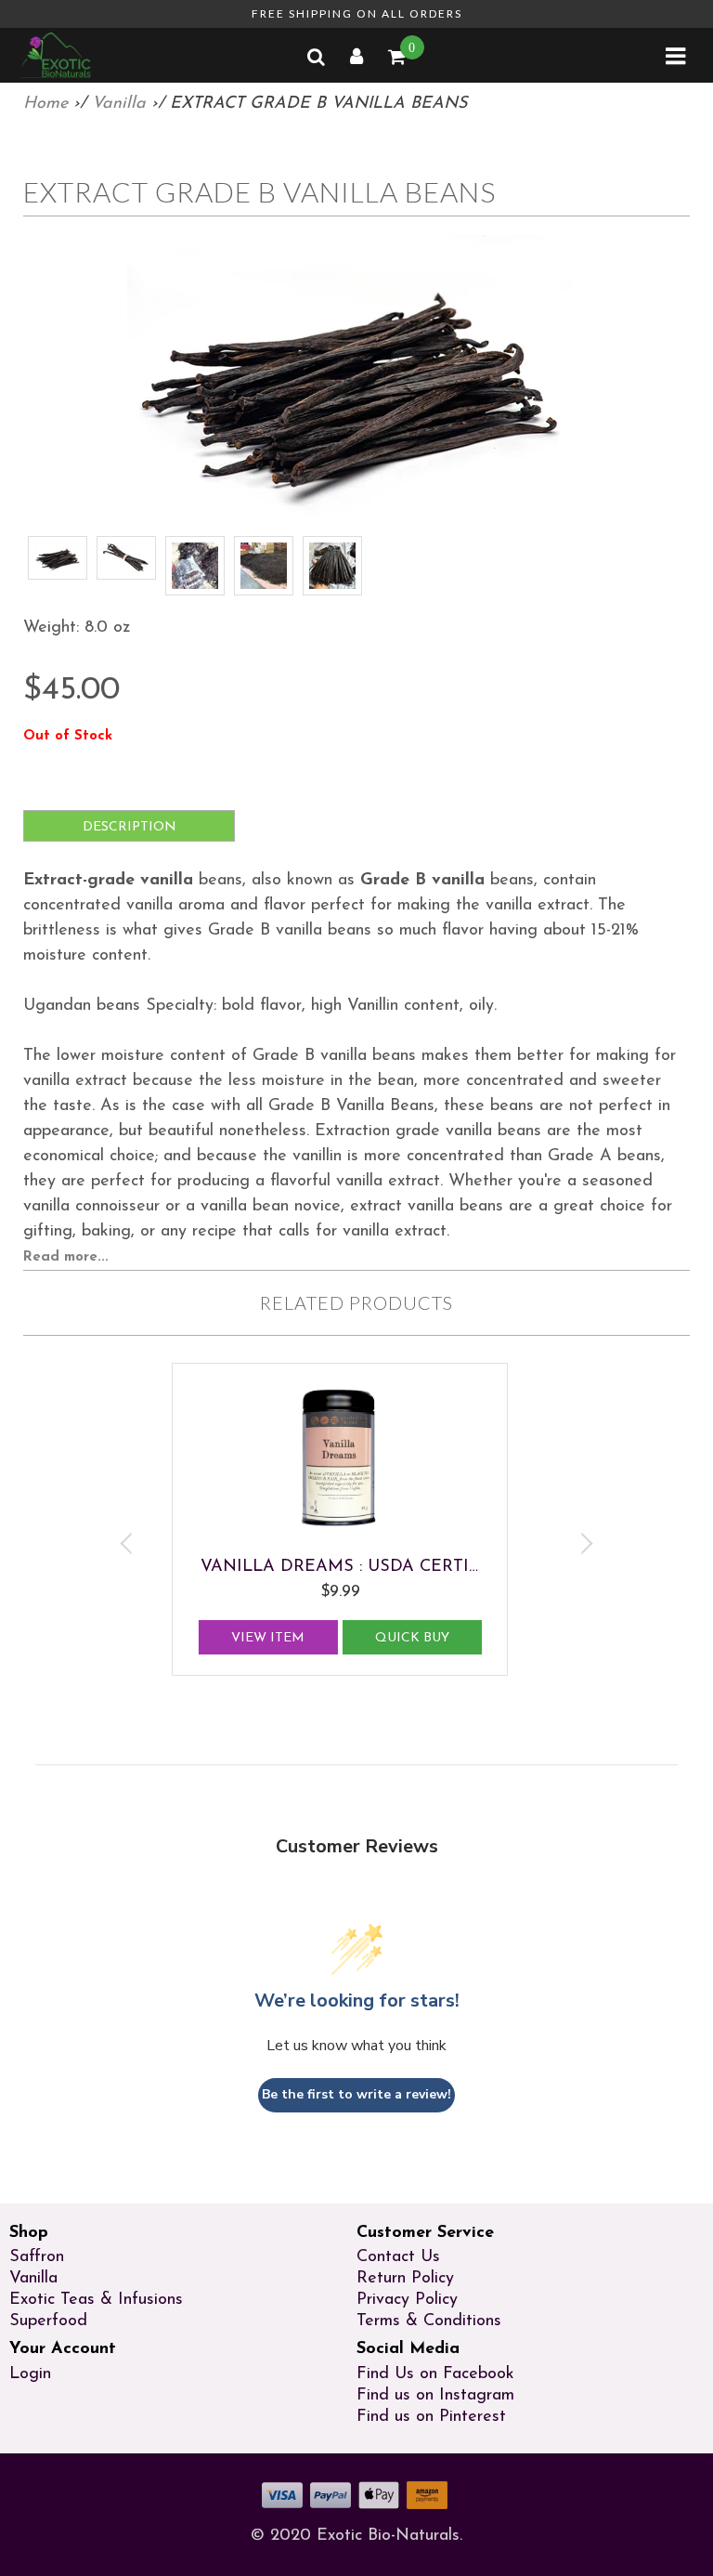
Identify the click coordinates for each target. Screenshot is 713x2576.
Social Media (408, 2349)
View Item (262, 1638)
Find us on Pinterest (431, 2417)
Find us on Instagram (435, 2396)
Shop (29, 2233)
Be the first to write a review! (356, 2094)
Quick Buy (407, 1638)
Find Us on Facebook (435, 2374)
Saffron (37, 2257)
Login (30, 2374)
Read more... (66, 1257)
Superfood (48, 2321)
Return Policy (405, 2279)
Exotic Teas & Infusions (96, 2300)
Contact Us (398, 2257)
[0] (397, 59)
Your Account (63, 2349)
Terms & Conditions (429, 2321)
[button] (678, 61)
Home (45, 104)
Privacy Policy (407, 2300)
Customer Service (425, 2233)
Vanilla (119, 104)
